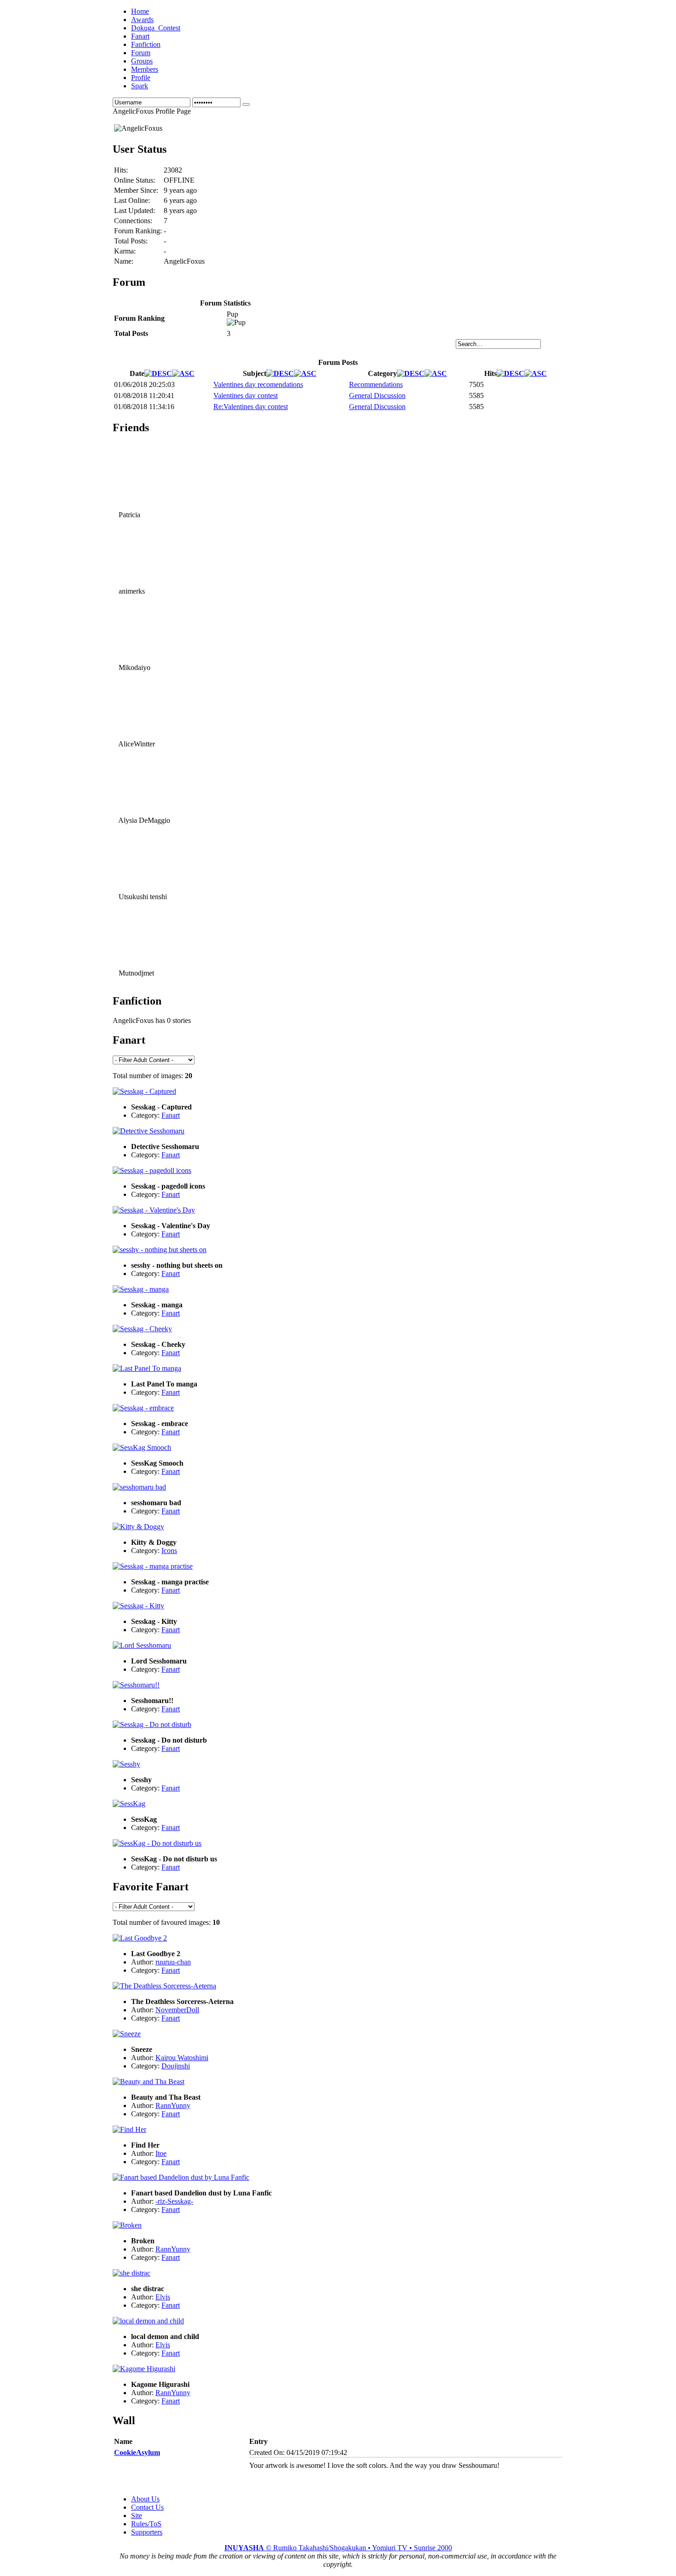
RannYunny (173, 2105)
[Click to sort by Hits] (510, 373)
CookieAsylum (137, 2452)
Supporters (147, 2532)
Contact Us (147, 2507)
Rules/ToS (146, 2524)
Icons (169, 1551)
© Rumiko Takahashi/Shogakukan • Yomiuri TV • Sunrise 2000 (338, 2548)
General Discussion (377, 396)
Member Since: (136, 190)
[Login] (246, 104)
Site (137, 2515)
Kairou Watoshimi (182, 2058)
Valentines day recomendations (258, 384)
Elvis (163, 2297)
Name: (124, 261)
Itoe (161, 2153)
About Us (145, 2499)
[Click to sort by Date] (158, 373)
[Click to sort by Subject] (280, 373)
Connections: (133, 221)
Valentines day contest (246, 396)
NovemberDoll (177, 2010)
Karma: (125, 251)
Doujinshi (176, 2066)
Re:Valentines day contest (251, 407)
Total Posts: (131, 241)
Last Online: (132, 200)
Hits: (121, 170)
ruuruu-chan (173, 1962)
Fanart (171, 1115)
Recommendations (376, 384)
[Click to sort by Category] (411, 373)
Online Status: (135, 180)
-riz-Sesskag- (174, 2201)
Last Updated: (135, 211)
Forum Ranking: (138, 231)
